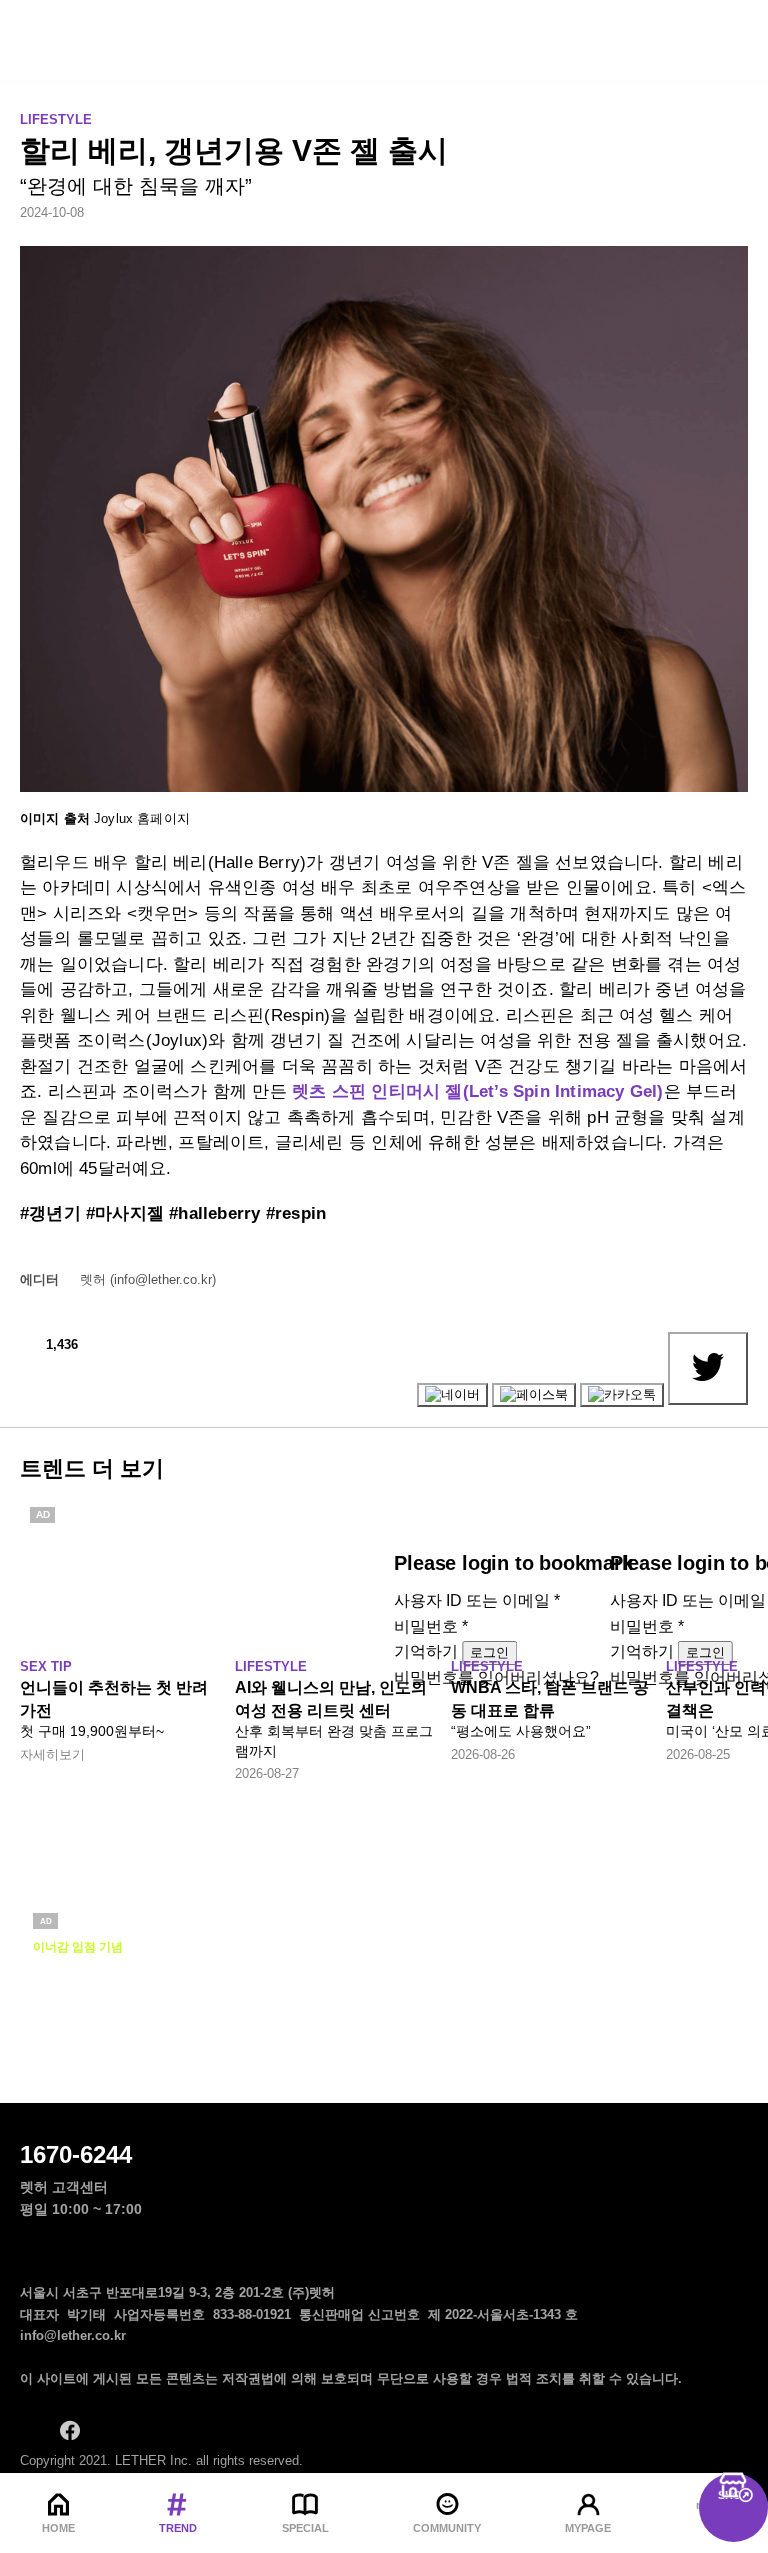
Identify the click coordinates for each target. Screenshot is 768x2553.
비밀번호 (431, 1626)
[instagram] (30, 2430)
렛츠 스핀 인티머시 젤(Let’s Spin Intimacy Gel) (478, 1091)
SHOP (733, 2495)
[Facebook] (70, 2430)
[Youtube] (190, 2430)
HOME (58, 2528)
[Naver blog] (110, 2430)
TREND (178, 2528)
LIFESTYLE (56, 119)
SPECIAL (305, 2528)
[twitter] (150, 2430)
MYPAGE (588, 2528)
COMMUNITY (447, 2528)
